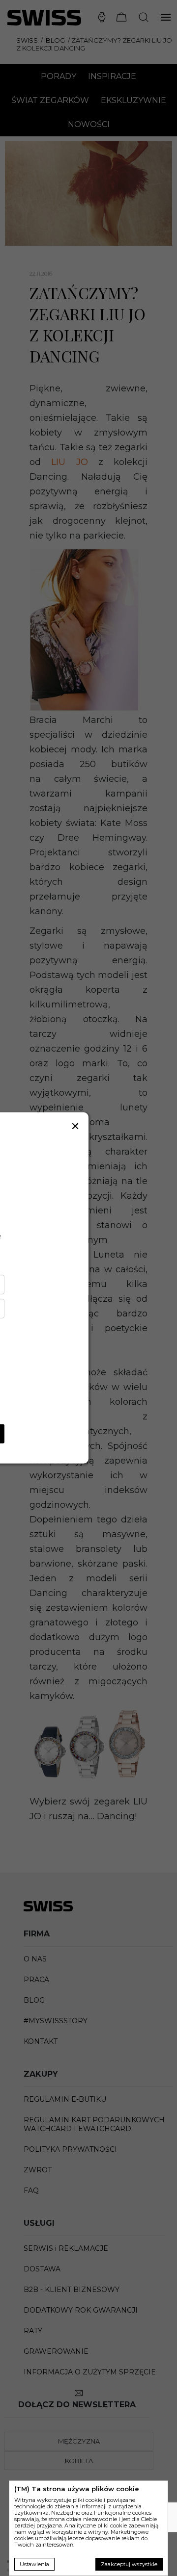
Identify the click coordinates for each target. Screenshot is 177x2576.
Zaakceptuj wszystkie (129, 2564)
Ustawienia (34, 2564)
